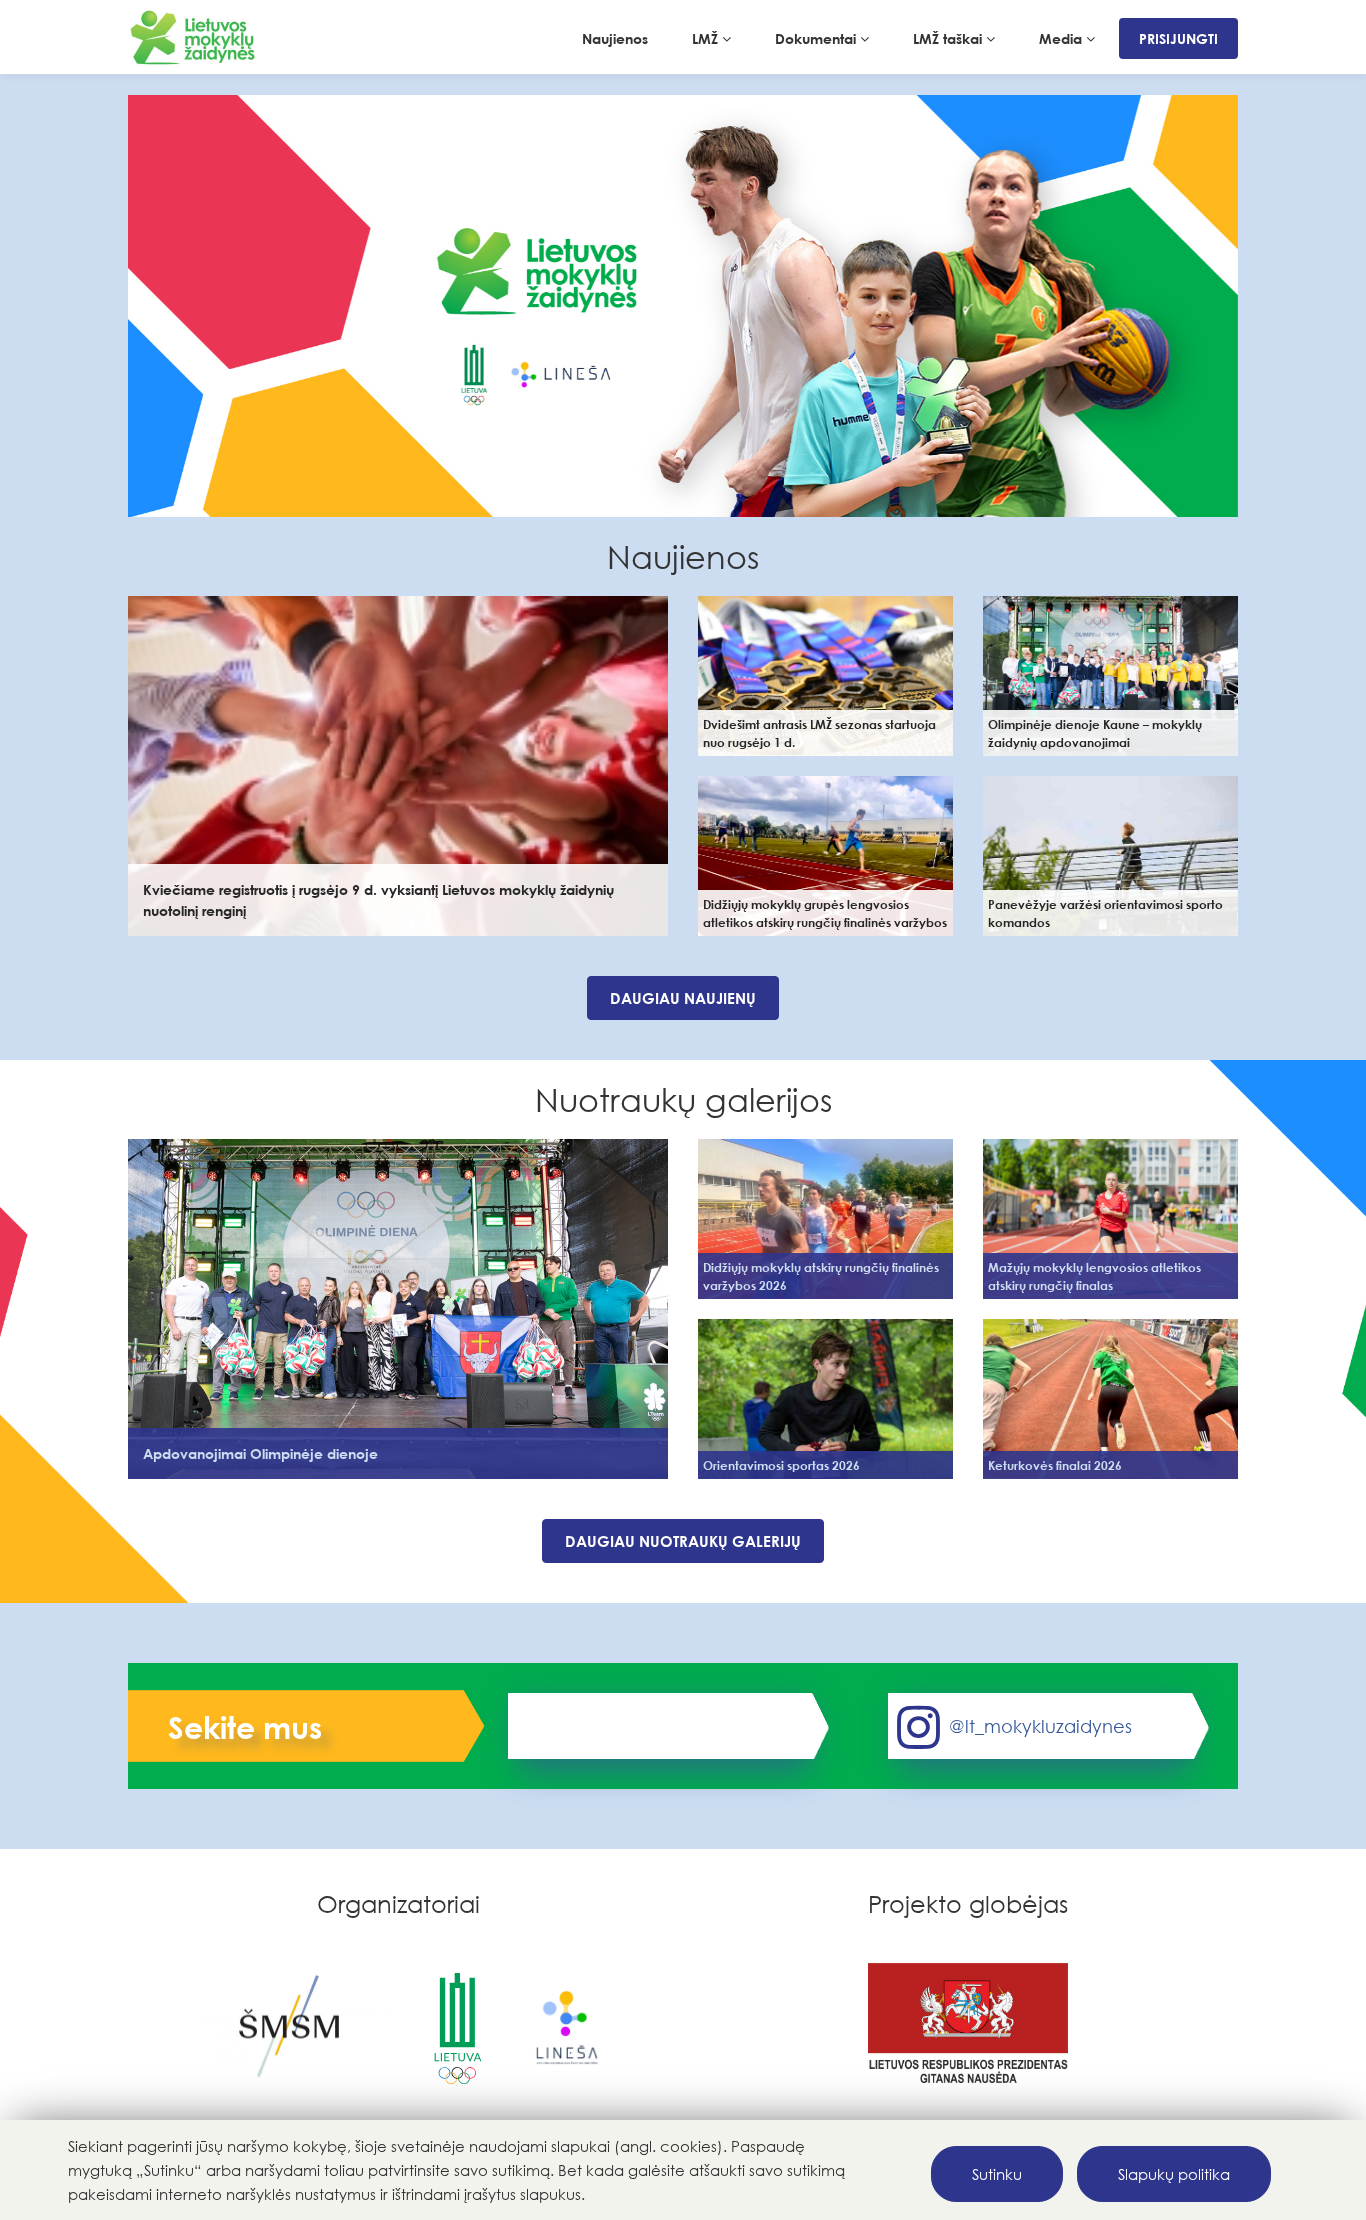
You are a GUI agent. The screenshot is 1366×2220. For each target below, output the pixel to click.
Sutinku (997, 2174)
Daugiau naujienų (683, 998)
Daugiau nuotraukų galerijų (683, 1541)
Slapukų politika (1174, 2174)
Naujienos (615, 38)
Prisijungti (1178, 38)
